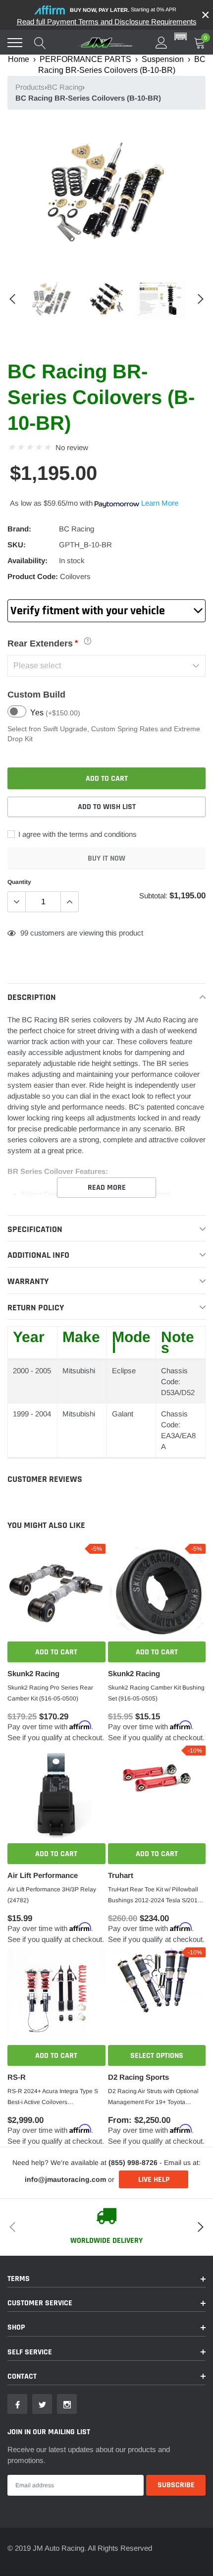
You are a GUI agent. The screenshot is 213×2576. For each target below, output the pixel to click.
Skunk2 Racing (33, 1673)
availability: (27, 560)
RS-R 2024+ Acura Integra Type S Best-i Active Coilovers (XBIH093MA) (53, 2098)
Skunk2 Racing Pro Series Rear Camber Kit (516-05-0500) (50, 1693)
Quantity (19, 882)
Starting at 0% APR (123, 10)
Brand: (19, 529)
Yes (55, 713)
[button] (181, 37)
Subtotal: (153, 896)
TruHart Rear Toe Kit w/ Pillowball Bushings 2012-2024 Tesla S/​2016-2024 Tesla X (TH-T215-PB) (156, 1896)
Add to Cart (56, 1652)
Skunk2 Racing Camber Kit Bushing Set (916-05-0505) (156, 1693)
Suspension (163, 59)
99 (24, 933)
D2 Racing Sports (138, 2077)
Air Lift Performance (43, 1875)
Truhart (121, 1875)
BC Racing (65, 87)
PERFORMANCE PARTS (85, 59)
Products (30, 87)
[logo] (106, 43)
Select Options (157, 2056)
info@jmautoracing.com (65, 2179)
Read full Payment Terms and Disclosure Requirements (107, 22)
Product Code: (33, 576)
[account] (161, 42)
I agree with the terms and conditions (77, 834)
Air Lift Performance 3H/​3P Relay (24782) (52, 1895)
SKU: (17, 545)
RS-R (17, 2077)
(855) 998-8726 (133, 2163)
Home (19, 59)
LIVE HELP (154, 2180)
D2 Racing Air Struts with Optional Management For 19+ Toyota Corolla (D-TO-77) (153, 2098)
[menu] (15, 43)
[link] (52, 299)
